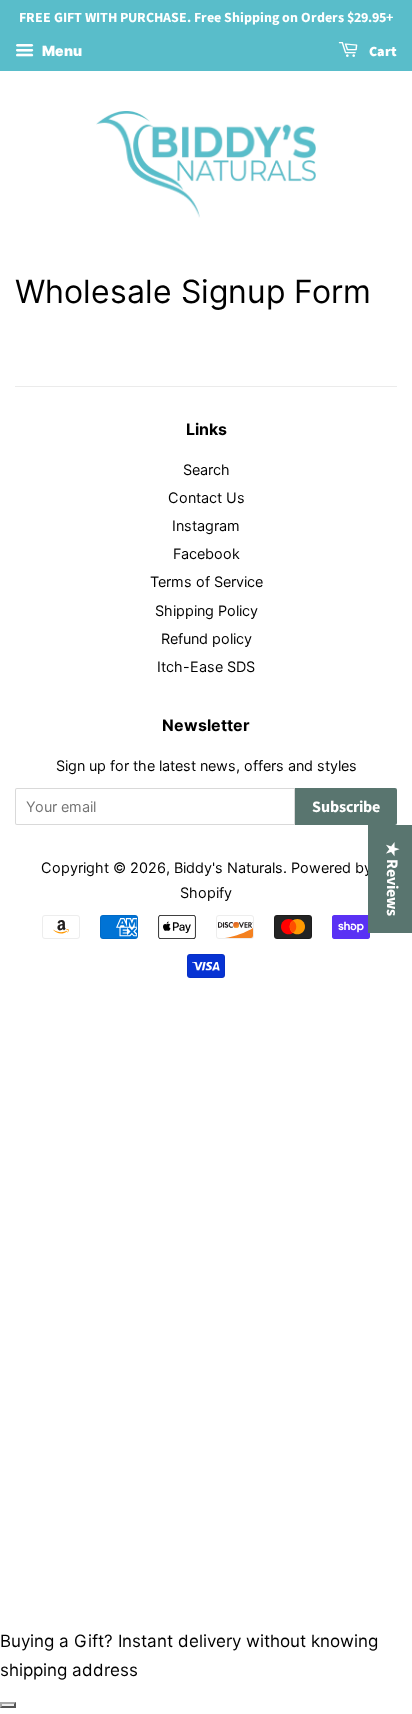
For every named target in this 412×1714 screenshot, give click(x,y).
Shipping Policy (206, 610)
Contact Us (206, 497)
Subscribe (346, 807)
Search (206, 469)
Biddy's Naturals (228, 867)
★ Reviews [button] (392, 879)
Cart (381, 52)
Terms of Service (206, 581)
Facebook (206, 553)
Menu (60, 50)
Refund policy (206, 638)
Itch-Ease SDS (206, 666)
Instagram (206, 525)
